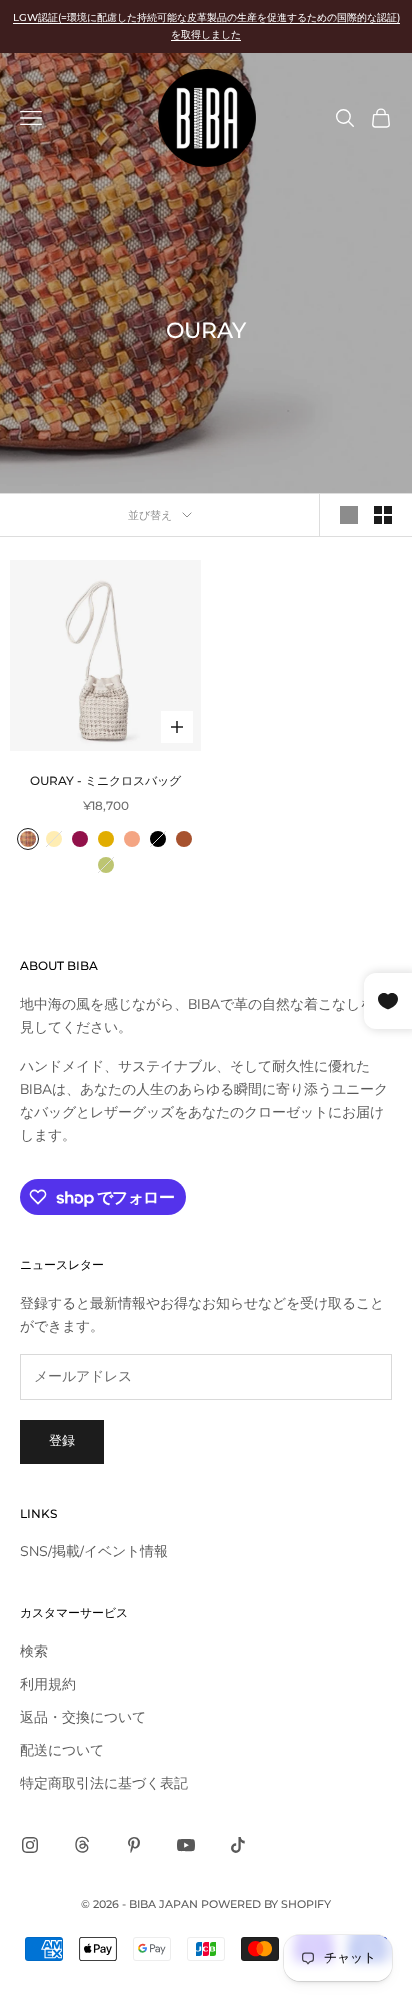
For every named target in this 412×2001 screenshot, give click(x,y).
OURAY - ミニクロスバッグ (105, 780)
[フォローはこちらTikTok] (238, 1845)
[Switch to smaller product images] (383, 515)
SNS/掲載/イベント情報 (94, 1551)
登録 (62, 1441)
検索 (34, 1651)
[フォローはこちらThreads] (82, 1845)
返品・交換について (83, 1717)
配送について (62, 1750)
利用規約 (48, 1684)
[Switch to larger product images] (349, 515)
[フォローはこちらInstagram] (30, 1845)
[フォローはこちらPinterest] (134, 1845)
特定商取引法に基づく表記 (104, 1783)
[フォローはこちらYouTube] (186, 1845)
